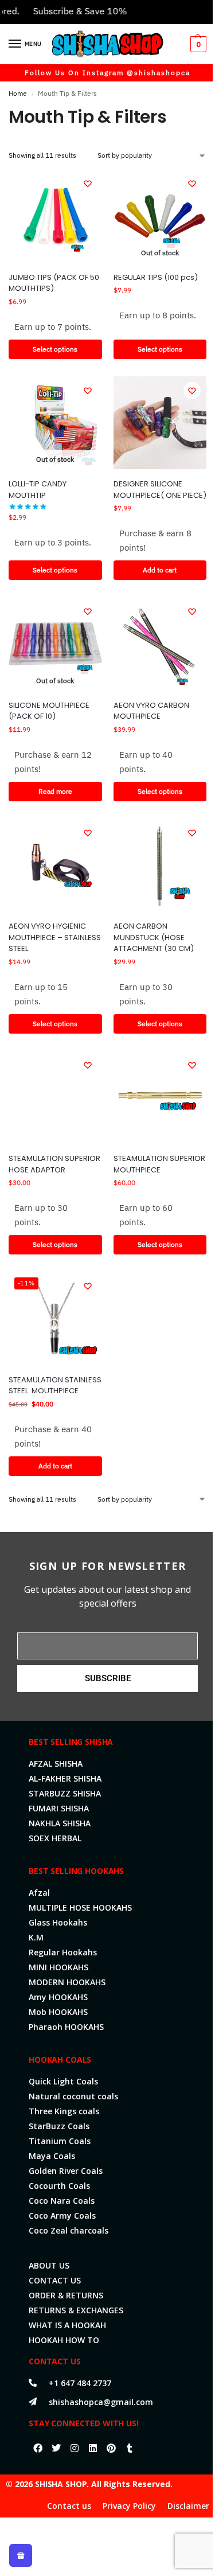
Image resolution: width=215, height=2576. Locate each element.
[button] (197, 44)
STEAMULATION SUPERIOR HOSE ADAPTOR (54, 1164)
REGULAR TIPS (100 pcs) (156, 277)
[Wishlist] (88, 184)
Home (18, 93)
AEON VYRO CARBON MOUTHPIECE (151, 711)
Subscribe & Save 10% (66, 11)
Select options (55, 349)
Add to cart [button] (160, 570)
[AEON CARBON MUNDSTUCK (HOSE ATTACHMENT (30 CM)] (160, 865)
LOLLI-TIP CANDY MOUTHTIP (38, 490)
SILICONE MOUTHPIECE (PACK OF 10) (49, 711)
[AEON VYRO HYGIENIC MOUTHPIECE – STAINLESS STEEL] (55, 865)
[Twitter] (56, 2448)
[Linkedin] (93, 2448)
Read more (55, 791)
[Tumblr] (130, 2448)
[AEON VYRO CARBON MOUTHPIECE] (160, 644)
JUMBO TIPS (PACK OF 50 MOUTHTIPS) (54, 283)
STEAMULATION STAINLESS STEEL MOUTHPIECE (55, 1386)
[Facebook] (38, 2448)
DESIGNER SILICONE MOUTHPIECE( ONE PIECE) (160, 490)
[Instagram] (75, 2448)
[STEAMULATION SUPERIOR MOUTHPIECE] (160, 1098)
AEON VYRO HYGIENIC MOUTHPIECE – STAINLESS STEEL (55, 937)
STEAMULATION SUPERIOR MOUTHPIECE (159, 1164)
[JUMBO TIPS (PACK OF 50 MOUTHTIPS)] (55, 216)
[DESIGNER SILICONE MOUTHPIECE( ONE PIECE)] (160, 423)
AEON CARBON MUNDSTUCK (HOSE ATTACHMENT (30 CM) (154, 937)
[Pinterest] (111, 2448)
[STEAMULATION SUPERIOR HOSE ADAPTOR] (55, 1098)
